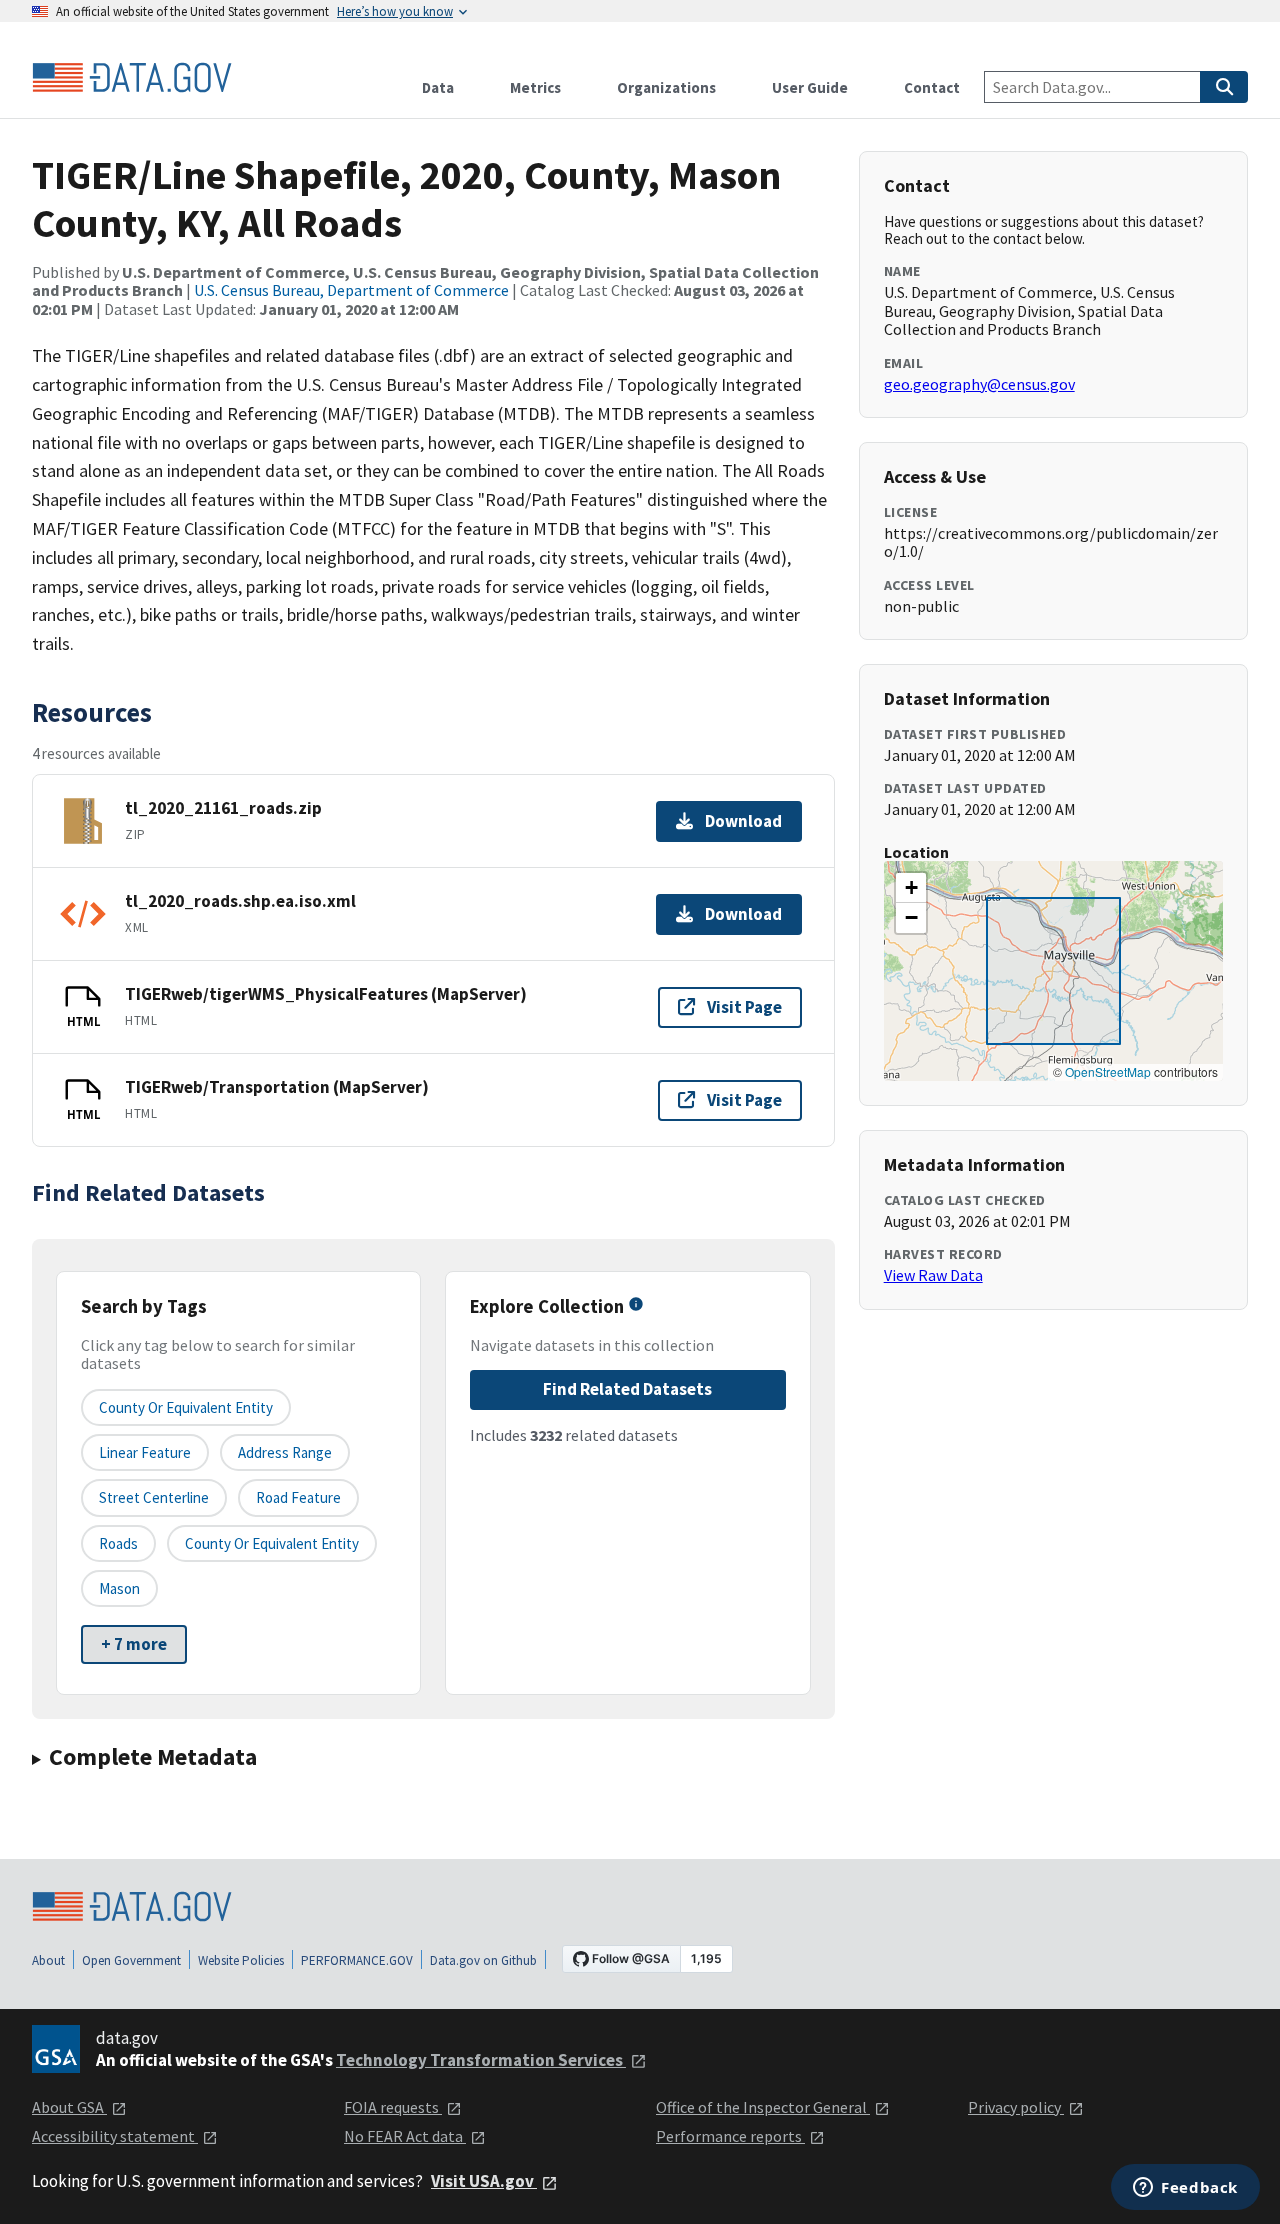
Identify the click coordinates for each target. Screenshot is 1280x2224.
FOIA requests (393, 2107)
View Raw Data (933, 1275)
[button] (911, 888)
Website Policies (241, 1960)
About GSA (69, 2107)
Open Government (131, 1960)
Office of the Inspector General (763, 2107)
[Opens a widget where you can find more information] (1185, 2189)
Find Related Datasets (627, 1389)
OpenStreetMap (1108, 1071)
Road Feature (298, 1497)
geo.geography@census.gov (979, 384)
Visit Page (744, 1007)
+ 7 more (134, 1644)
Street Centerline (154, 1497)
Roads (118, 1543)
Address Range (285, 1452)
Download (743, 821)
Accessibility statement (115, 2136)
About (48, 1960)
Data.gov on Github (483, 1960)
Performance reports (730, 2136)
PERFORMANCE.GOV (357, 1960)
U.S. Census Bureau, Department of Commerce (351, 290)
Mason (119, 1588)
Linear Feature (145, 1452)
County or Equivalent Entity (272, 1543)
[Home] (132, 78)
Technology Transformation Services (481, 2060)
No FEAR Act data (405, 2136)
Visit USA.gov (484, 2181)
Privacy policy (1016, 2107)
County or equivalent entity (186, 1407)
